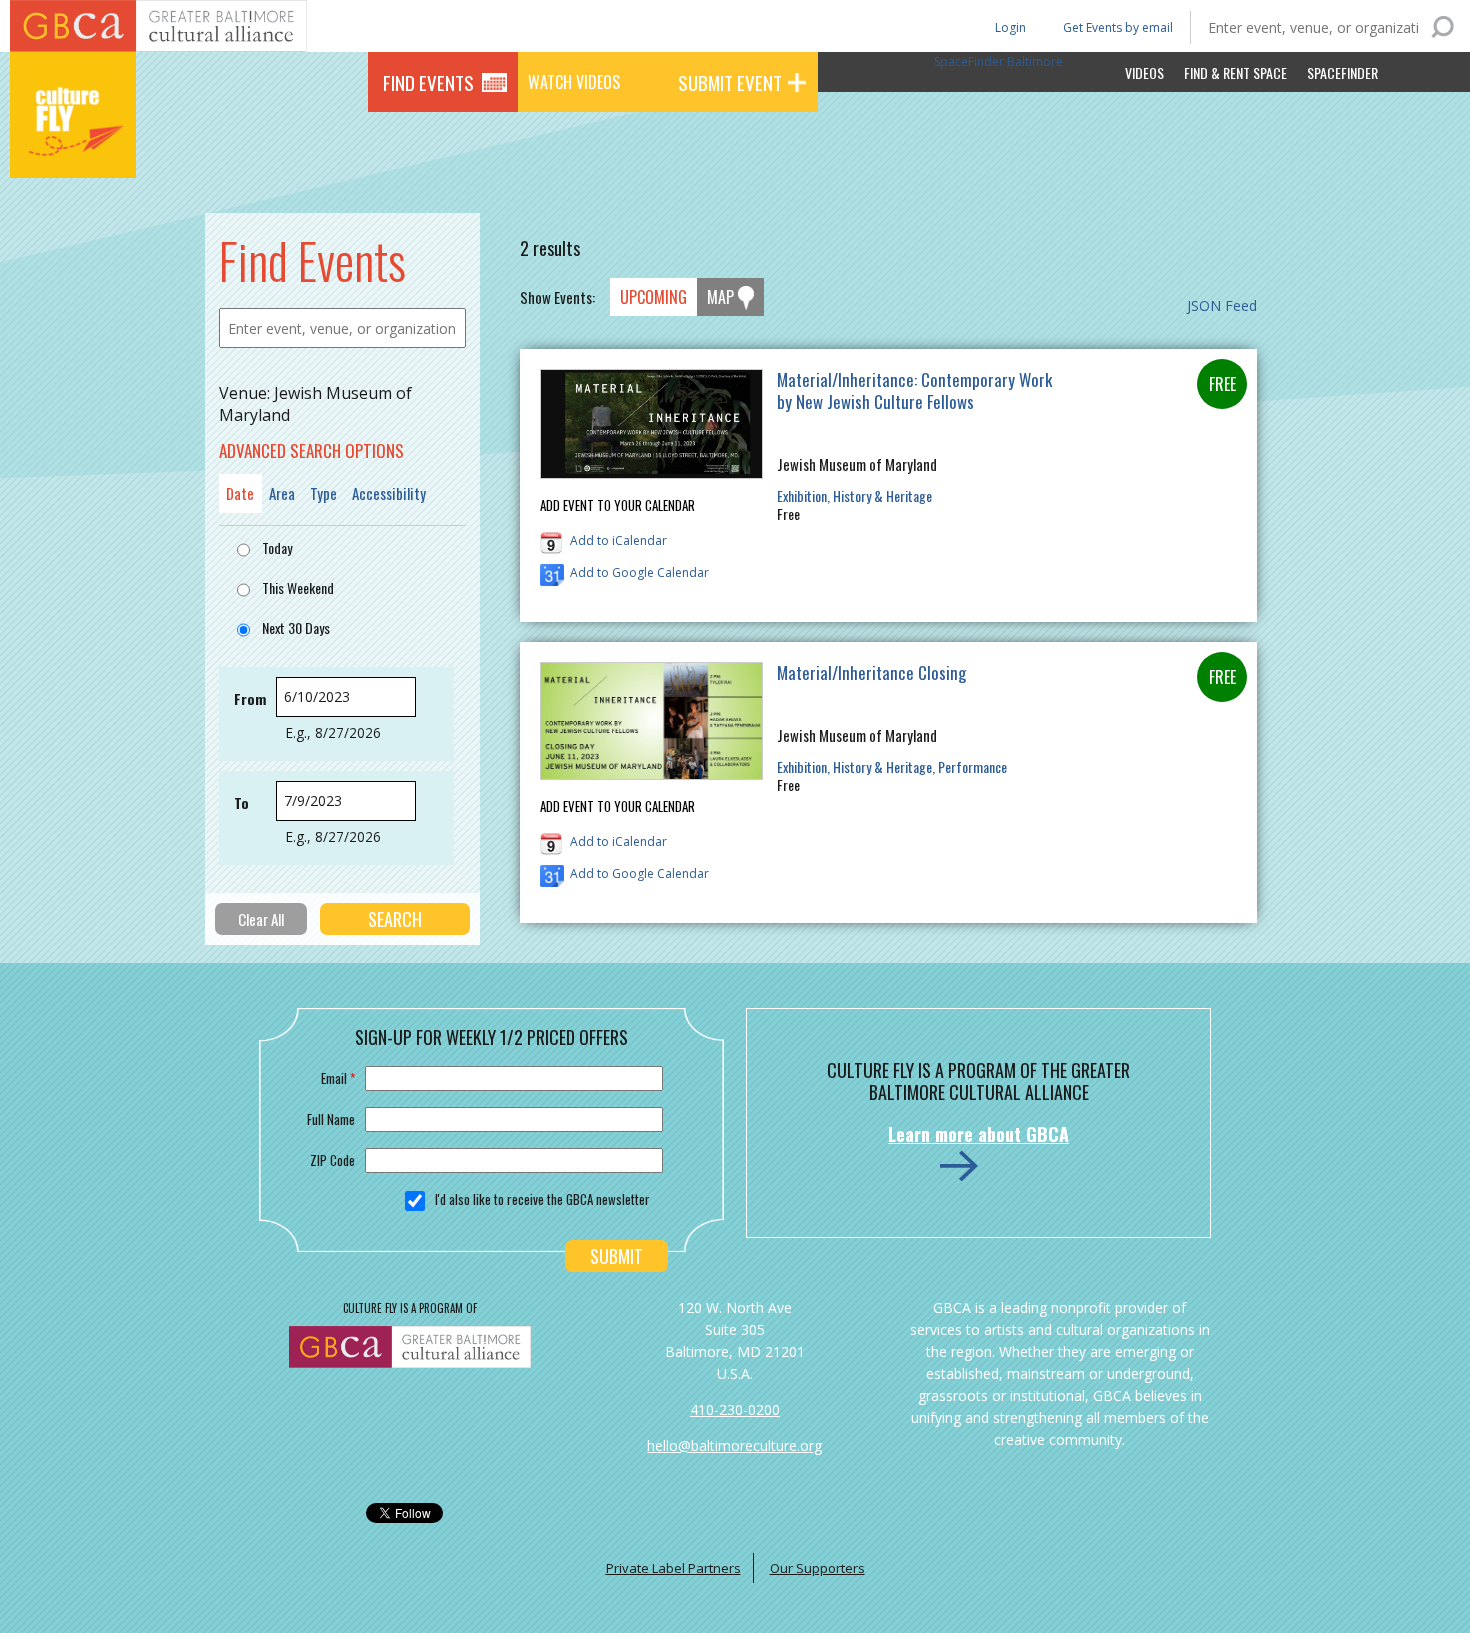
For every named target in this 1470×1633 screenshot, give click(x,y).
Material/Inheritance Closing (871, 672)
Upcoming (653, 297)
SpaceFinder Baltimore (998, 61)
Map (720, 297)
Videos (1144, 72)
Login (1009, 26)
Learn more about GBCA (978, 1134)
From (250, 698)
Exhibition (802, 495)
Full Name (331, 1119)
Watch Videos (574, 82)
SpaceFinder (1342, 72)
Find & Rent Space (1235, 72)
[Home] (73, 150)
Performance (972, 766)
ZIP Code (332, 1160)
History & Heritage (882, 495)
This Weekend (298, 587)
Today (277, 547)
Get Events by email (1118, 27)
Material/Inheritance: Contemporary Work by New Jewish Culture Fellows (914, 390)
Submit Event (730, 82)
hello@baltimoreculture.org (734, 1445)
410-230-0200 (735, 1409)
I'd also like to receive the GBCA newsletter (542, 1199)
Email (338, 1078)
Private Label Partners (673, 1568)
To (241, 802)
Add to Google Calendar (639, 572)
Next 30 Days (296, 627)
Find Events (428, 82)
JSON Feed (1222, 305)
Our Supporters (817, 1568)
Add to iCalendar (618, 540)
